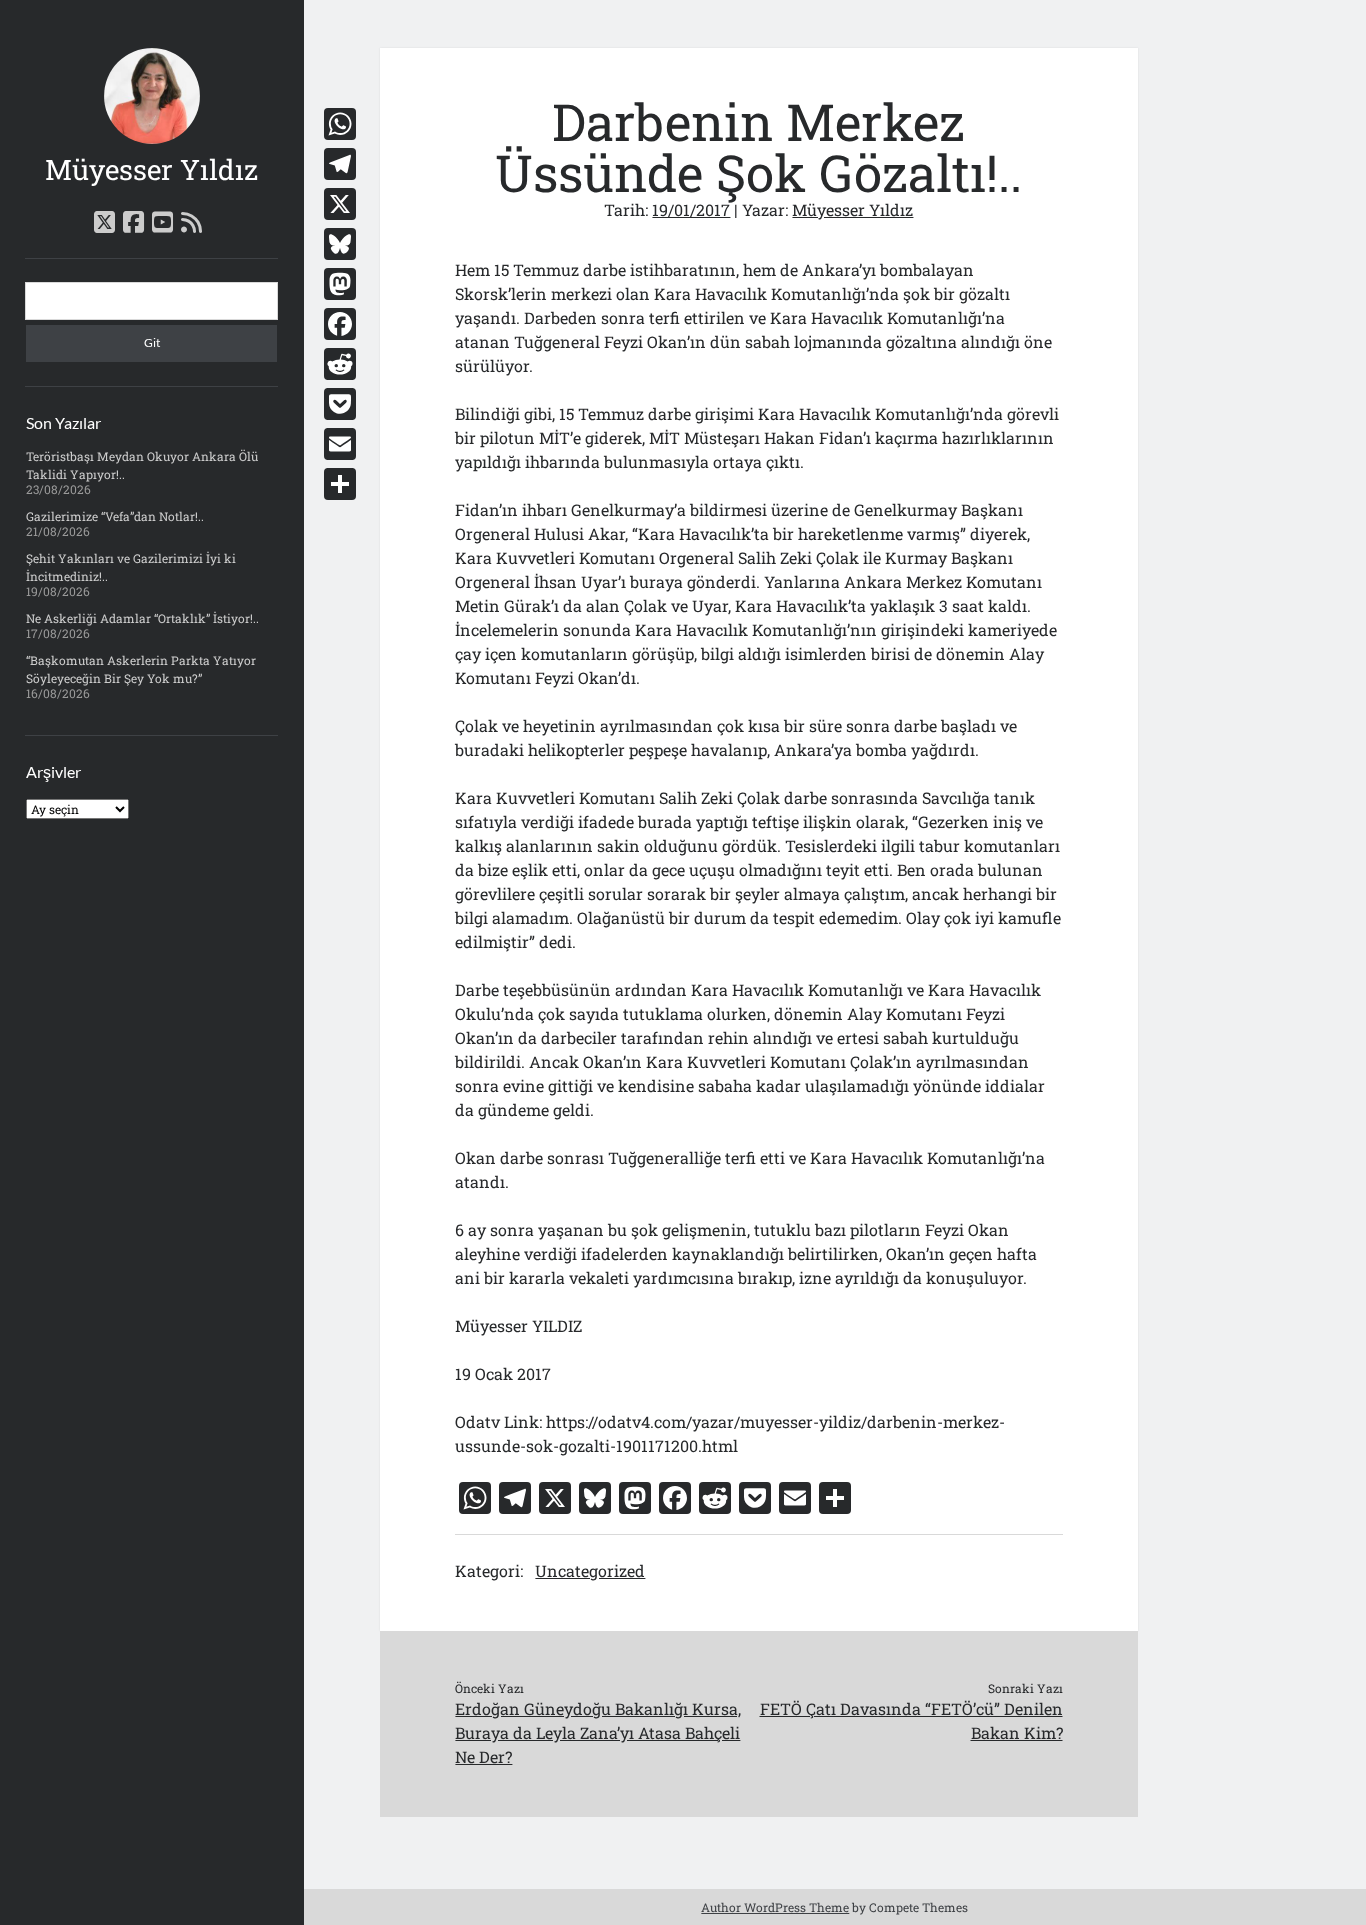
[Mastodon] (340, 284)
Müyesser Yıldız (151, 169)
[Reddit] (340, 364)
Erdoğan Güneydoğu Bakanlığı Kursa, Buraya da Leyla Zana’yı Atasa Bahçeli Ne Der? (598, 1732)
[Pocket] (340, 404)
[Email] (340, 444)
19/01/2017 (691, 209)
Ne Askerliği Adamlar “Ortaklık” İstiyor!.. (142, 618)
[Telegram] (340, 164)
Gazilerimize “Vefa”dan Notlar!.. (115, 516)
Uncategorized (590, 1570)
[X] (340, 204)
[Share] (340, 484)
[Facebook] (340, 324)
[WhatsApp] (340, 124)
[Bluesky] (340, 244)
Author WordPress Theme (775, 1907)
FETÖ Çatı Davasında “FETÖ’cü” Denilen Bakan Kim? (911, 1720)
